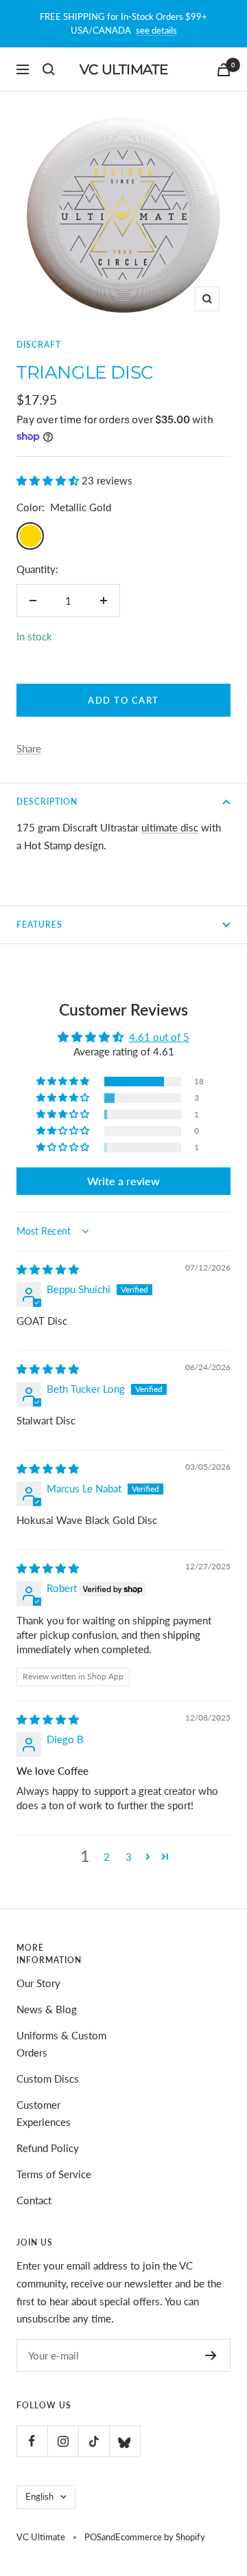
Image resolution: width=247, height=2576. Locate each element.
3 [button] (129, 1857)
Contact (34, 2200)
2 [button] (107, 1857)
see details (156, 30)
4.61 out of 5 (159, 1037)
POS (93, 2537)
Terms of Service (54, 2174)
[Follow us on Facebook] (32, 2441)
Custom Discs (48, 2079)
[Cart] (224, 70)
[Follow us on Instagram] (63, 2441)
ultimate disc (170, 827)
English (39, 2496)
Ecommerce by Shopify (160, 2537)
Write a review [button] (123, 1181)
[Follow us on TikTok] (94, 2441)
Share (29, 748)
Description (47, 802)
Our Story (38, 1983)
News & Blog (47, 2009)
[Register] (211, 2355)
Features (39, 925)
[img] (48, 1269)
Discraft (39, 345)
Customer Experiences (44, 2114)
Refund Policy (48, 2148)
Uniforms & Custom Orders (61, 2044)
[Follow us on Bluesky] (125, 2441)
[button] (49, 480)
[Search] (49, 69)
